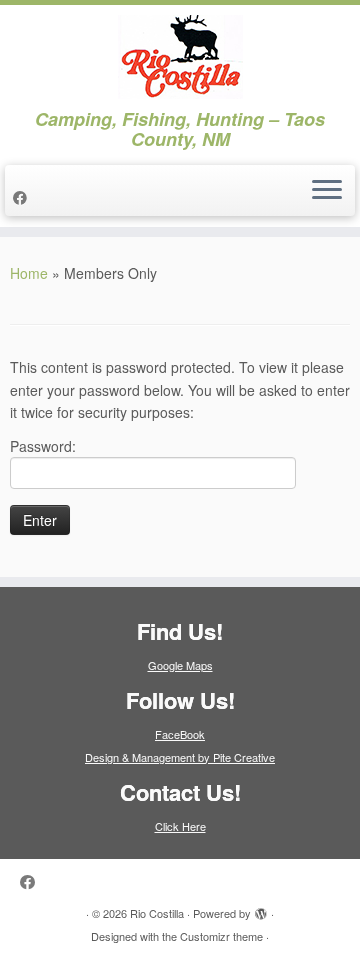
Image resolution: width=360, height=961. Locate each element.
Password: (43, 446)
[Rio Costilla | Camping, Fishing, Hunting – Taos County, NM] (180, 57)
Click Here (180, 826)
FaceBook (180, 734)
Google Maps (180, 665)
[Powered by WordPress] (261, 909)
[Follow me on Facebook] (23, 197)
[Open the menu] (327, 191)
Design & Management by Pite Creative (180, 757)
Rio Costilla (157, 913)
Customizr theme (221, 936)
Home (29, 273)
